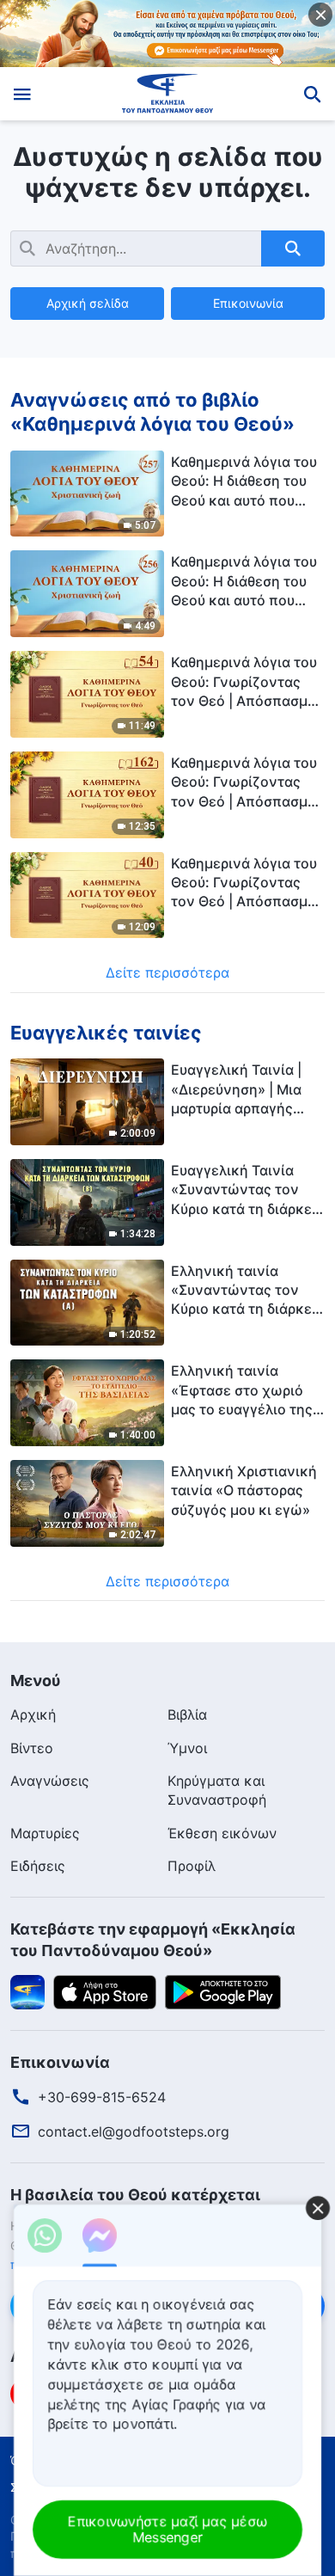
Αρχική (33, 1714)
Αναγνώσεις (50, 1781)
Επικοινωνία (248, 303)
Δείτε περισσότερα (167, 972)
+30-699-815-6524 (102, 2097)
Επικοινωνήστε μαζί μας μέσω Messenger (167, 2529)
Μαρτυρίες (45, 1833)
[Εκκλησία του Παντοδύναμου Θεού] (168, 94)
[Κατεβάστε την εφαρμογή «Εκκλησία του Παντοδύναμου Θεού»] (27, 1990)
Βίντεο (32, 1748)
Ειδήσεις (38, 1866)
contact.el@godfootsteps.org (134, 2131)
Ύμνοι (187, 1748)
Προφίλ (192, 1866)
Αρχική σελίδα (88, 303)
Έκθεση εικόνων (222, 1833)
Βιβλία (187, 1714)
